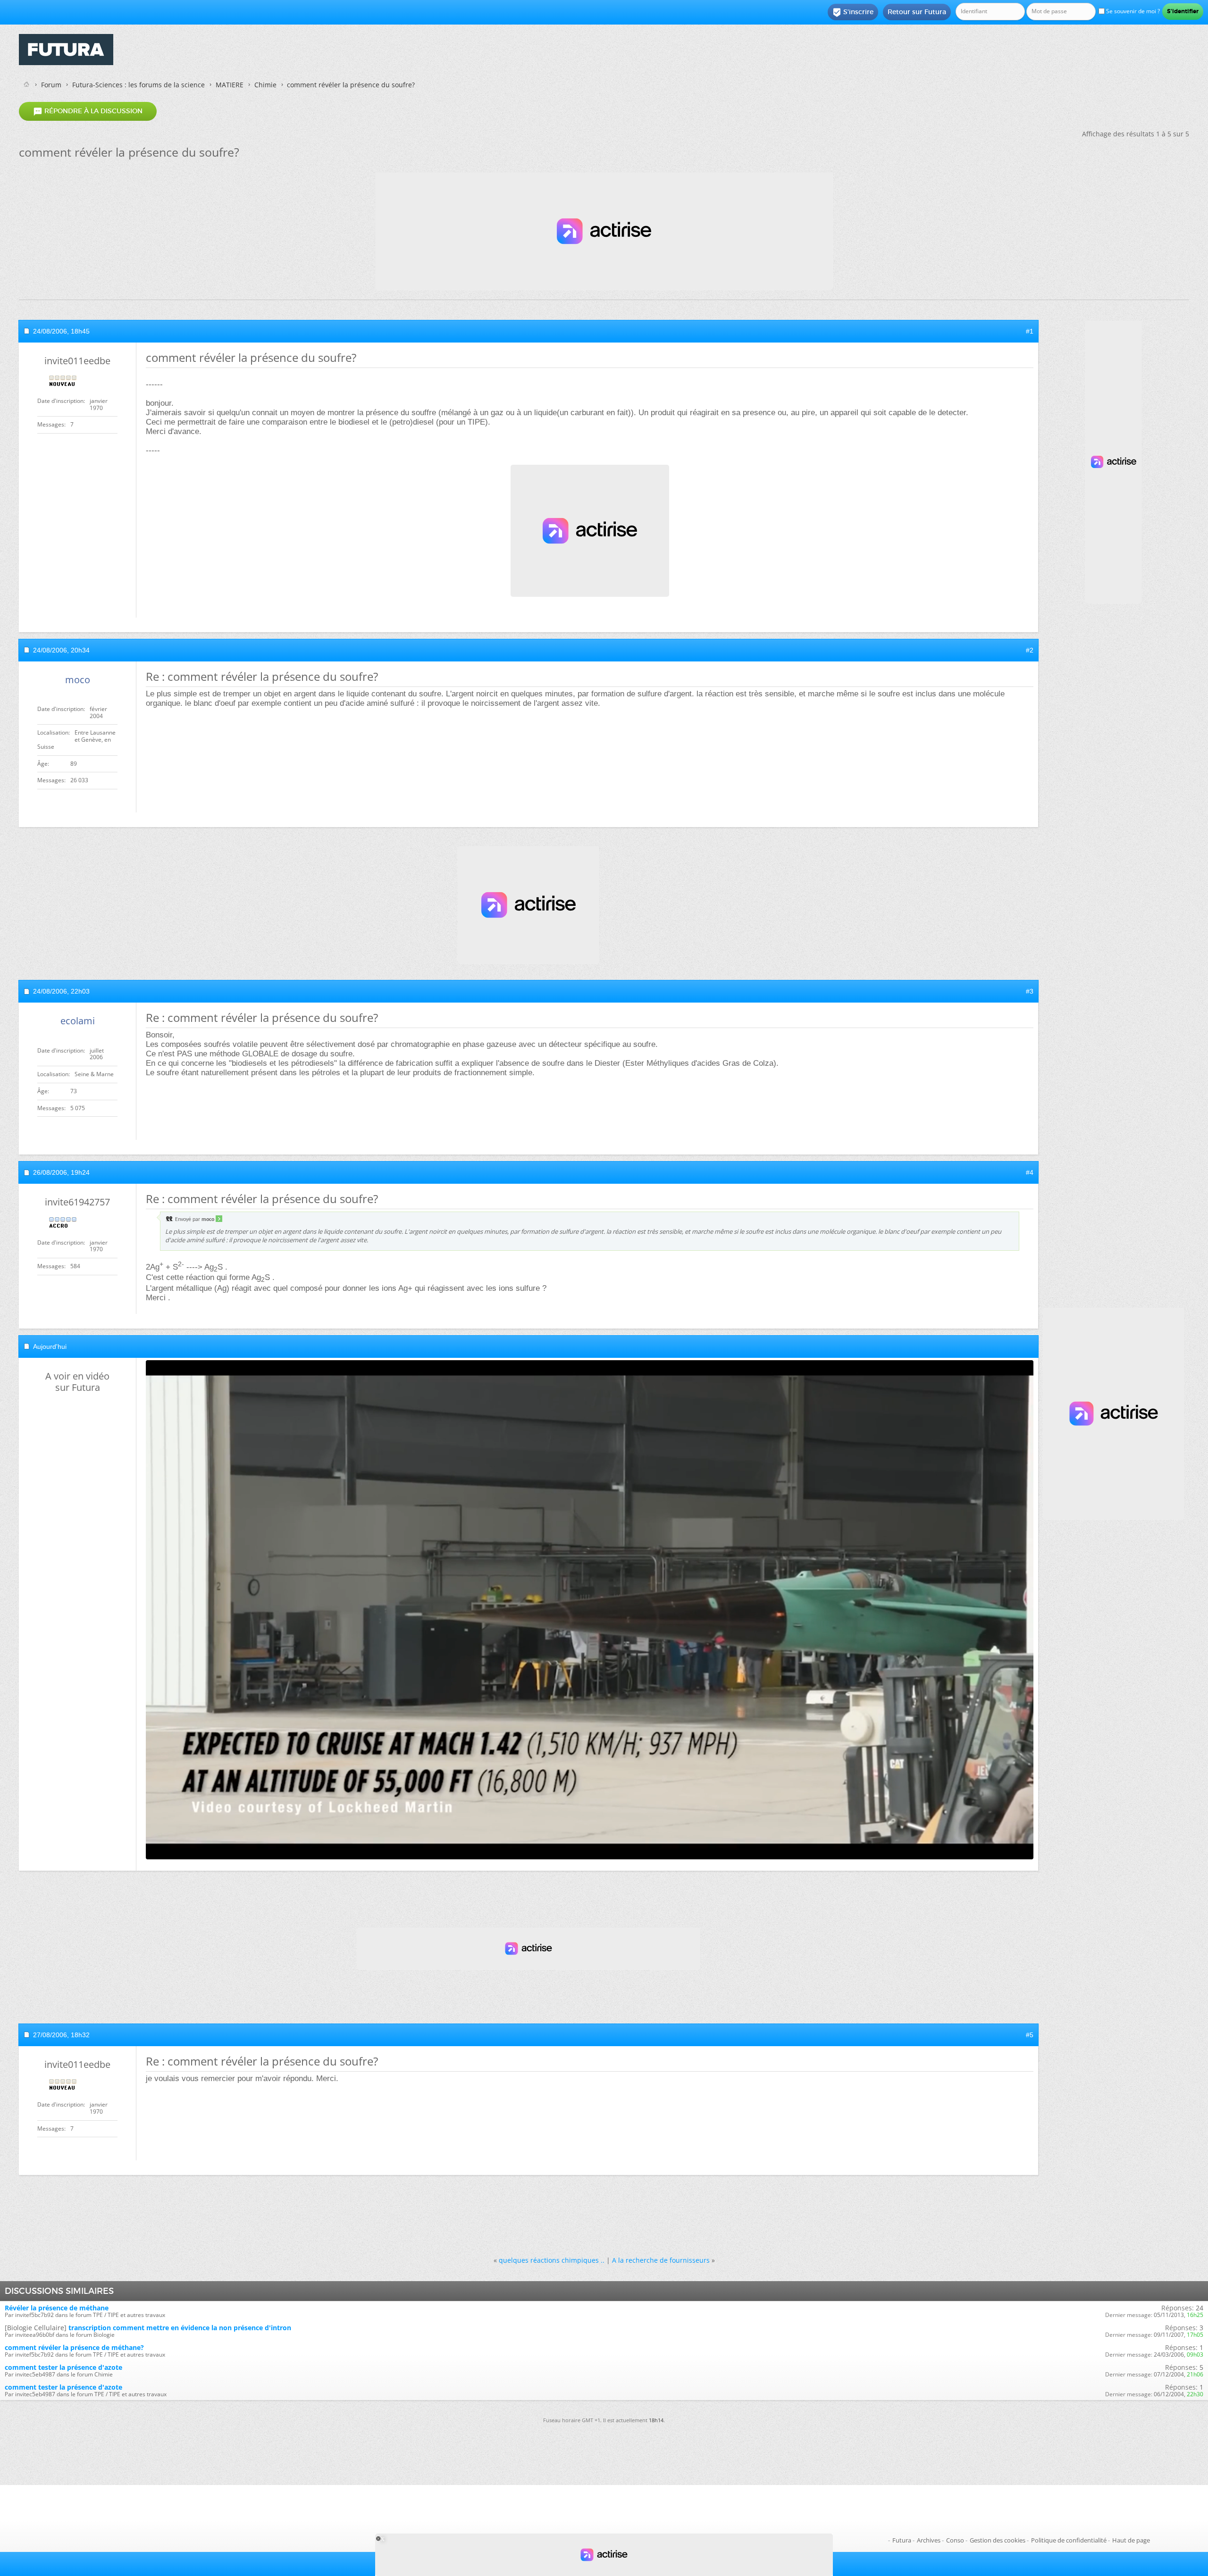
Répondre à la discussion (88, 111)
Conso (955, 2540)
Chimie (265, 85)
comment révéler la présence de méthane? (74, 2347)
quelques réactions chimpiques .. (552, 2260)
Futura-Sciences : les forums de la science (138, 85)
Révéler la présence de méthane (57, 2308)
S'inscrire (853, 12)
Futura (902, 2540)
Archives (929, 2540)
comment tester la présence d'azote (63, 2367)
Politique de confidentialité (1069, 2540)
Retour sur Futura (917, 12)
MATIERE (230, 85)
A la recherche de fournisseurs (661, 2260)
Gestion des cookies (998, 2540)
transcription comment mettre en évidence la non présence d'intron (180, 2328)
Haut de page (1131, 2540)
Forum (51, 85)
